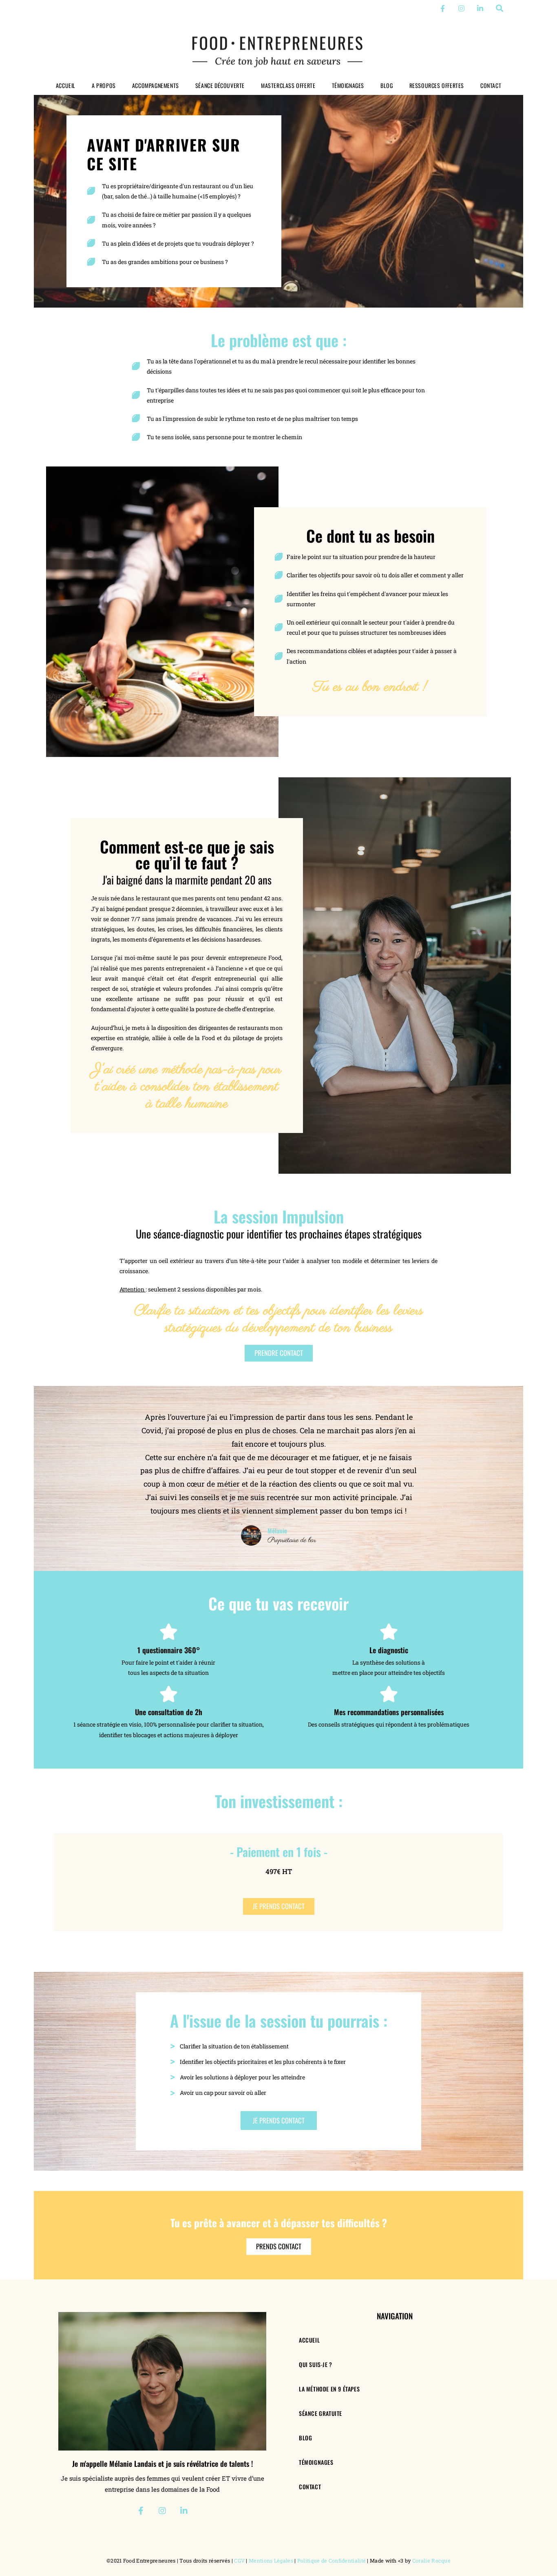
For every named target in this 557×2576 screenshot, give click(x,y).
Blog (387, 85)
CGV (239, 2561)
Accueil (66, 85)
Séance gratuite (320, 2413)
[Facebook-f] (443, 8)
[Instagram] (461, 8)
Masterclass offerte (288, 85)
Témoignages (348, 85)
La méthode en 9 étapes (329, 2389)
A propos (104, 85)
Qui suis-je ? (316, 2364)
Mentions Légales (271, 2561)
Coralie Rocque (431, 2561)
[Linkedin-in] (480, 8)
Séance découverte (220, 85)
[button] (500, 8)
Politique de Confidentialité (332, 2561)
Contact (491, 85)
